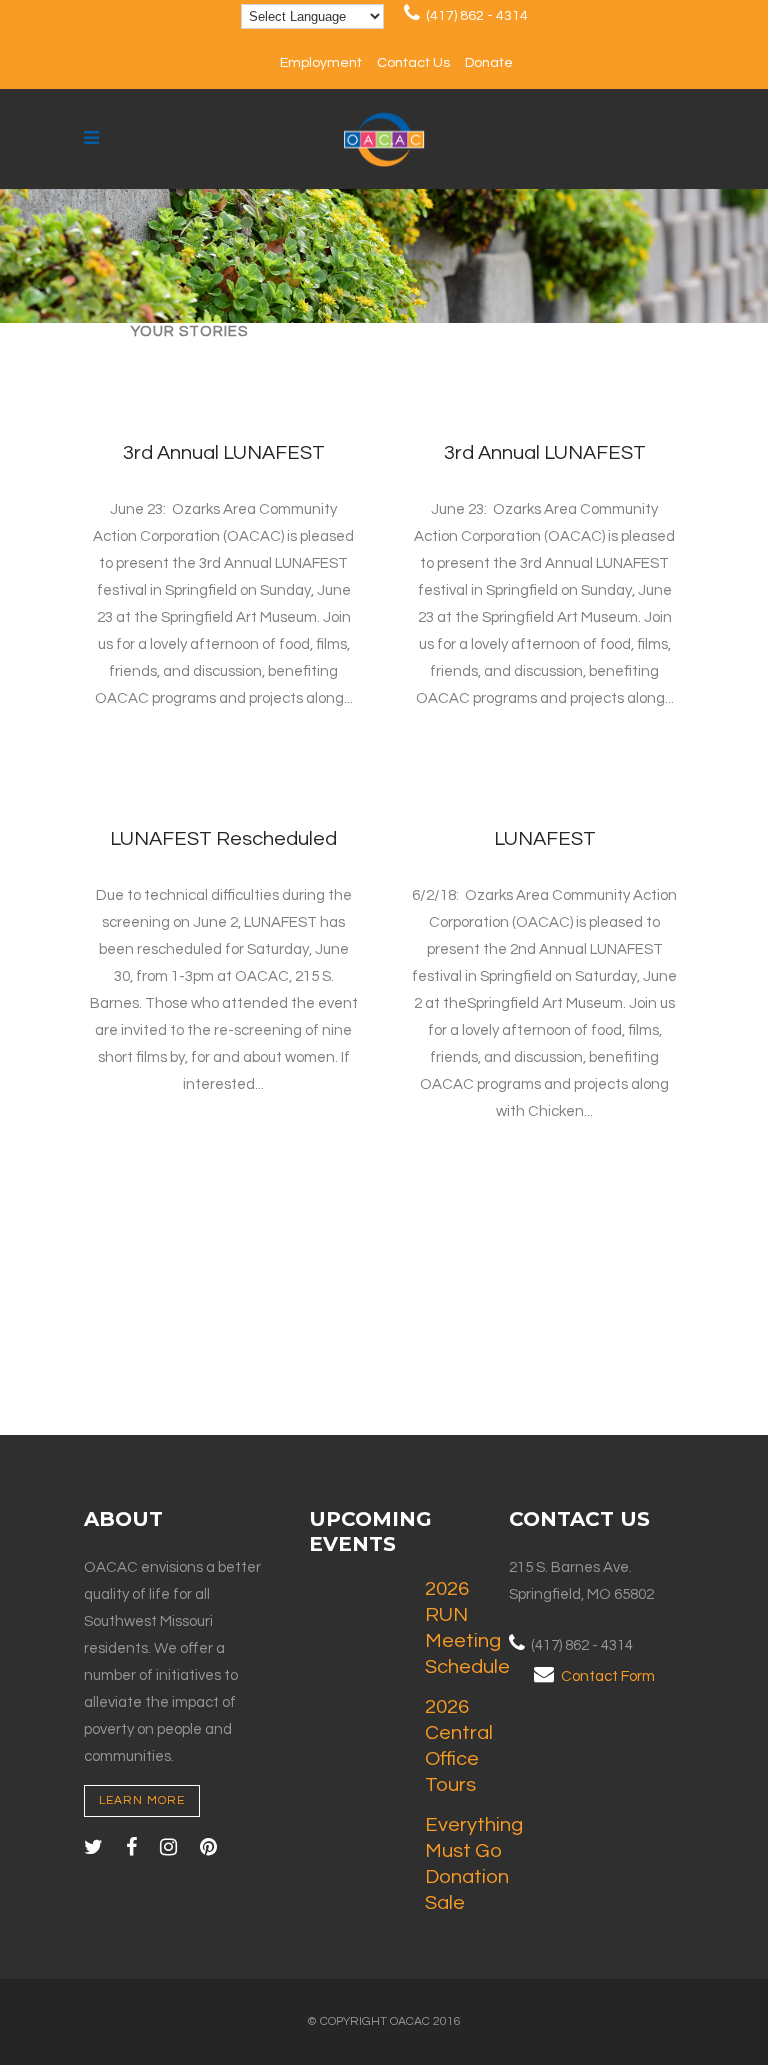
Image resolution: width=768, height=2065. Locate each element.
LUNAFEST (545, 839)
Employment (321, 63)
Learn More (142, 1800)
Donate (489, 63)
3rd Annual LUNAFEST (224, 453)
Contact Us (413, 63)
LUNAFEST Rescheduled (223, 839)
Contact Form (608, 1676)
